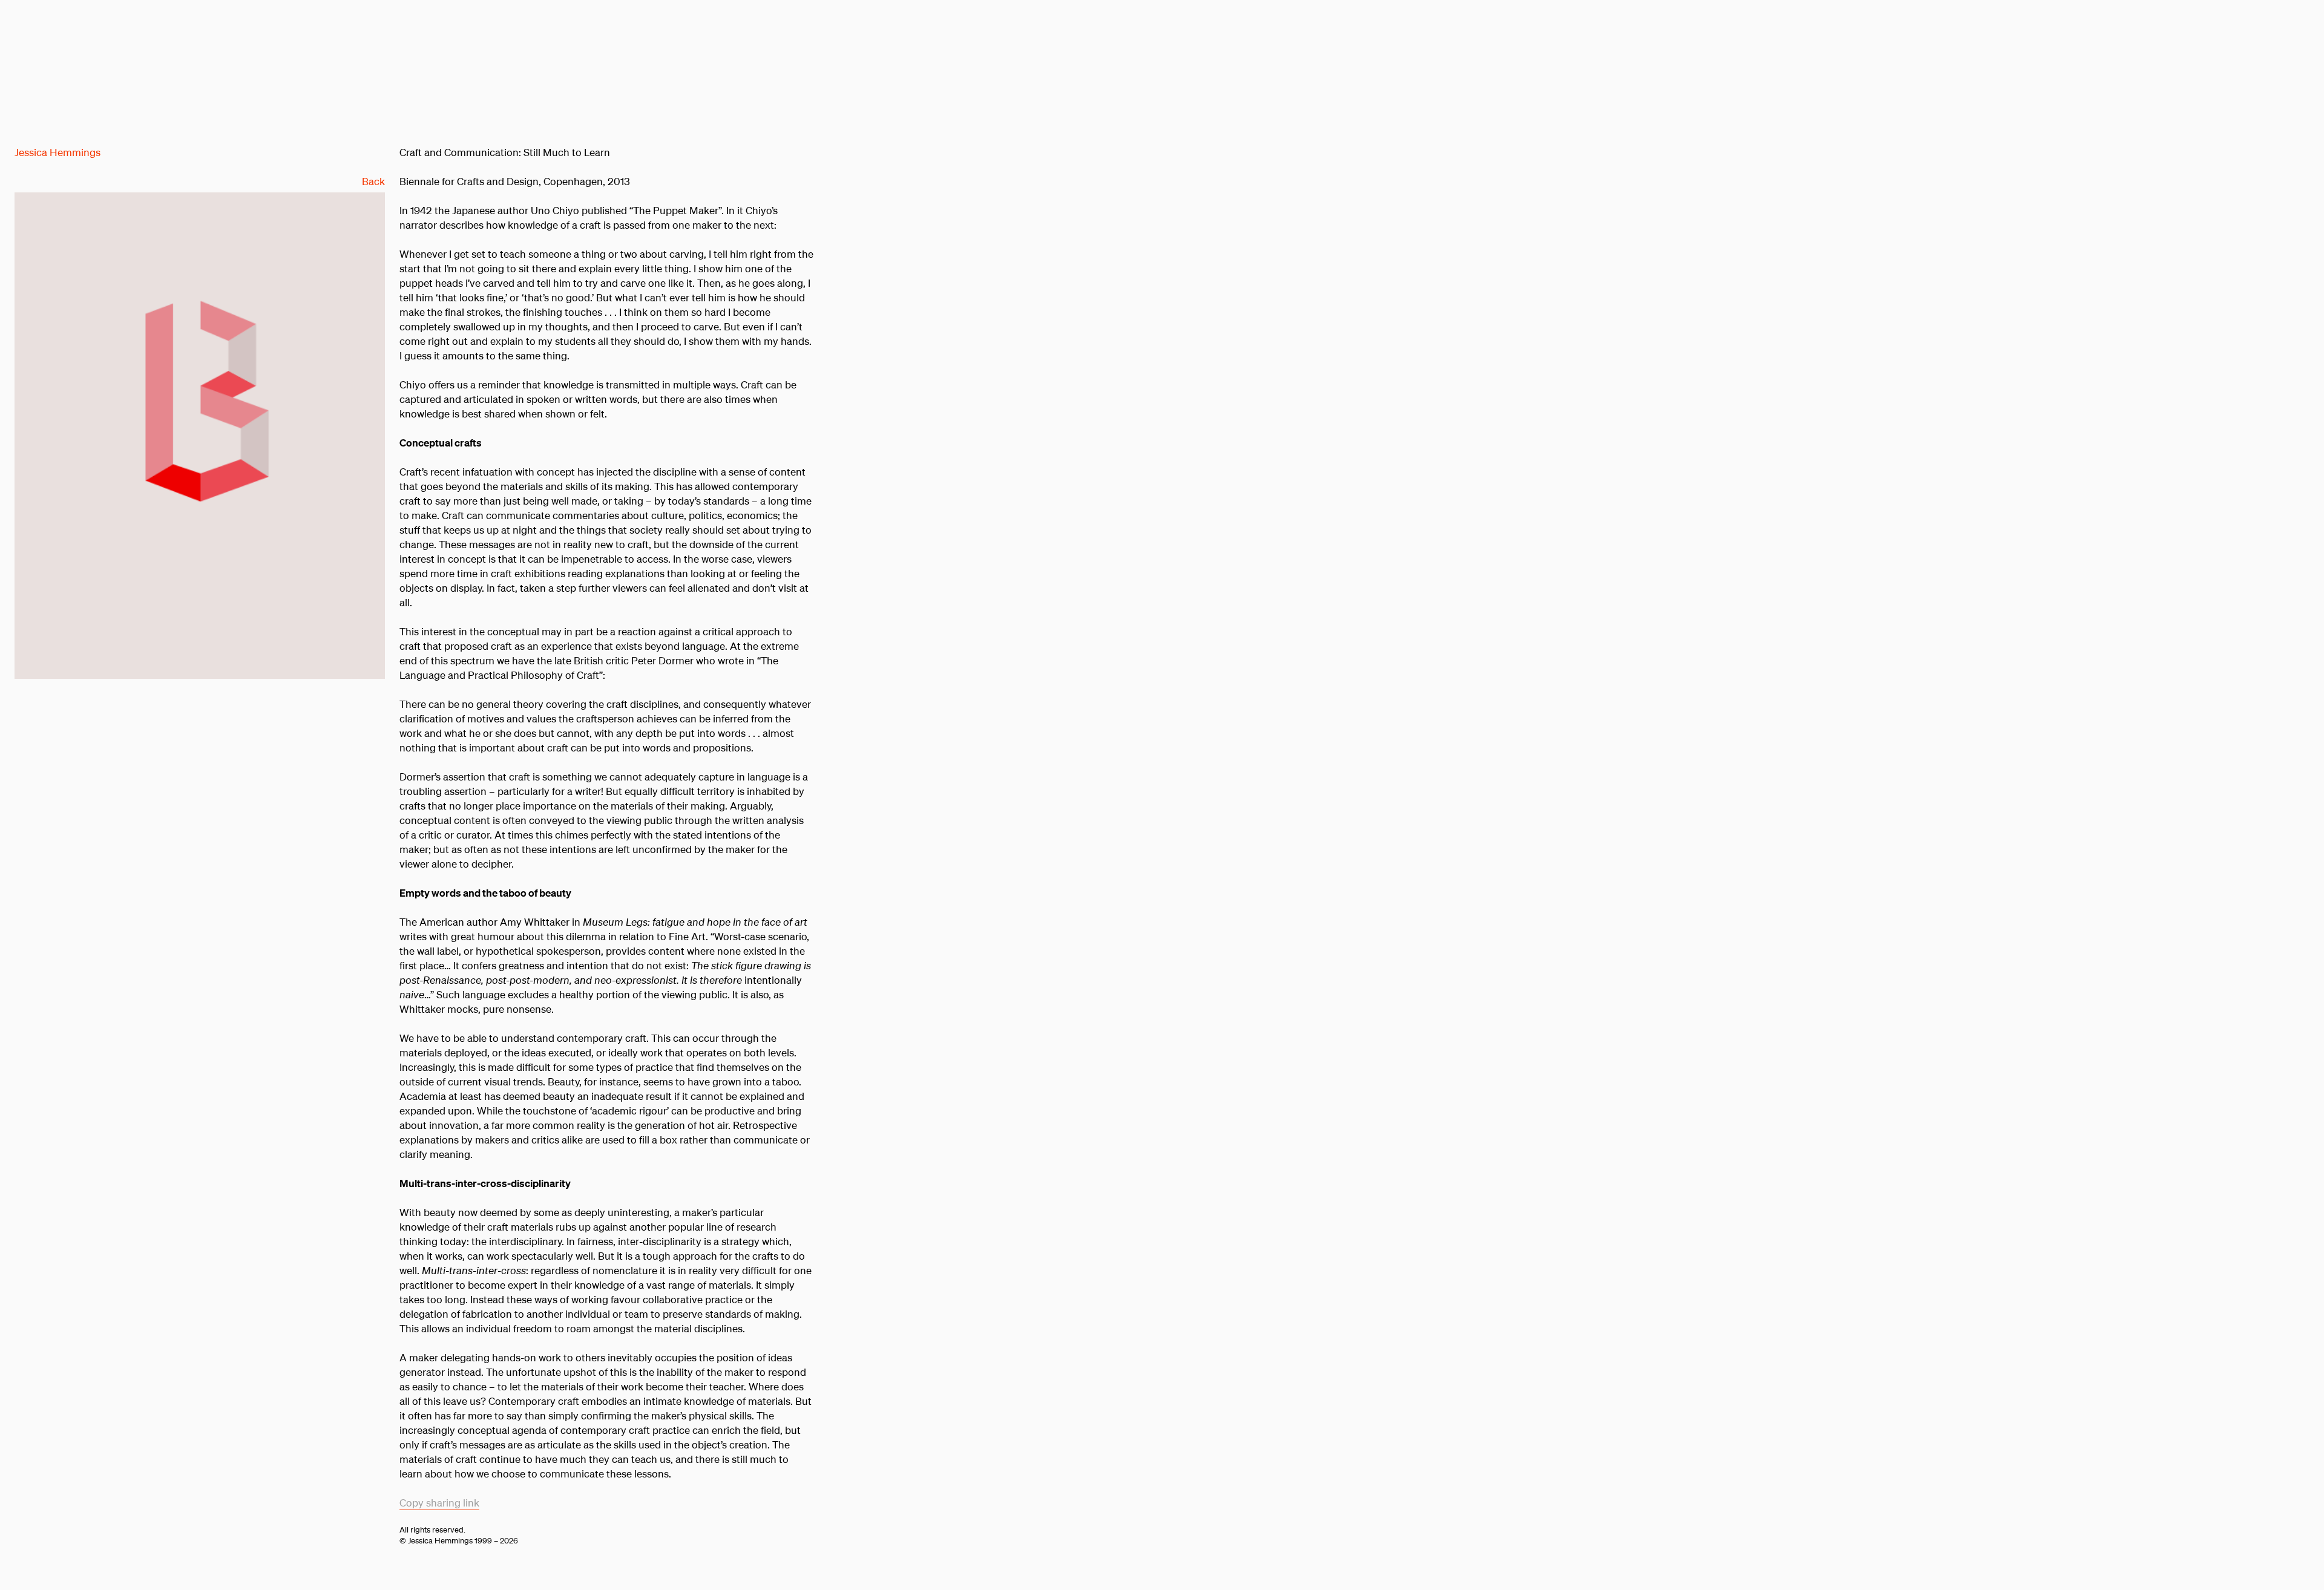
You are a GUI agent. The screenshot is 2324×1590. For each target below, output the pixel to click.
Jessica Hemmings (57, 152)
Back (373, 181)
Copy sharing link (439, 1503)
